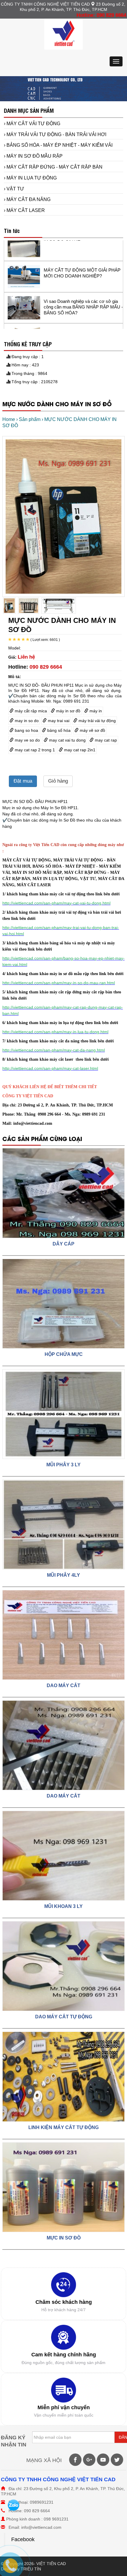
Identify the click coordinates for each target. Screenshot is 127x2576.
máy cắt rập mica (30, 711)
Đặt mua (23, 781)
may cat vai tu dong (67, 740)
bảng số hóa (58, 730)
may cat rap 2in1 (79, 750)
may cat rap (105, 740)
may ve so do (27, 740)
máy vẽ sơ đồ (92, 730)
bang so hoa (26, 730)
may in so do (26, 721)
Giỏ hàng (58, 781)
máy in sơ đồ (68, 711)
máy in (95, 711)
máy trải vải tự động (97, 721)
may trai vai (58, 721)
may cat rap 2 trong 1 (34, 750)
